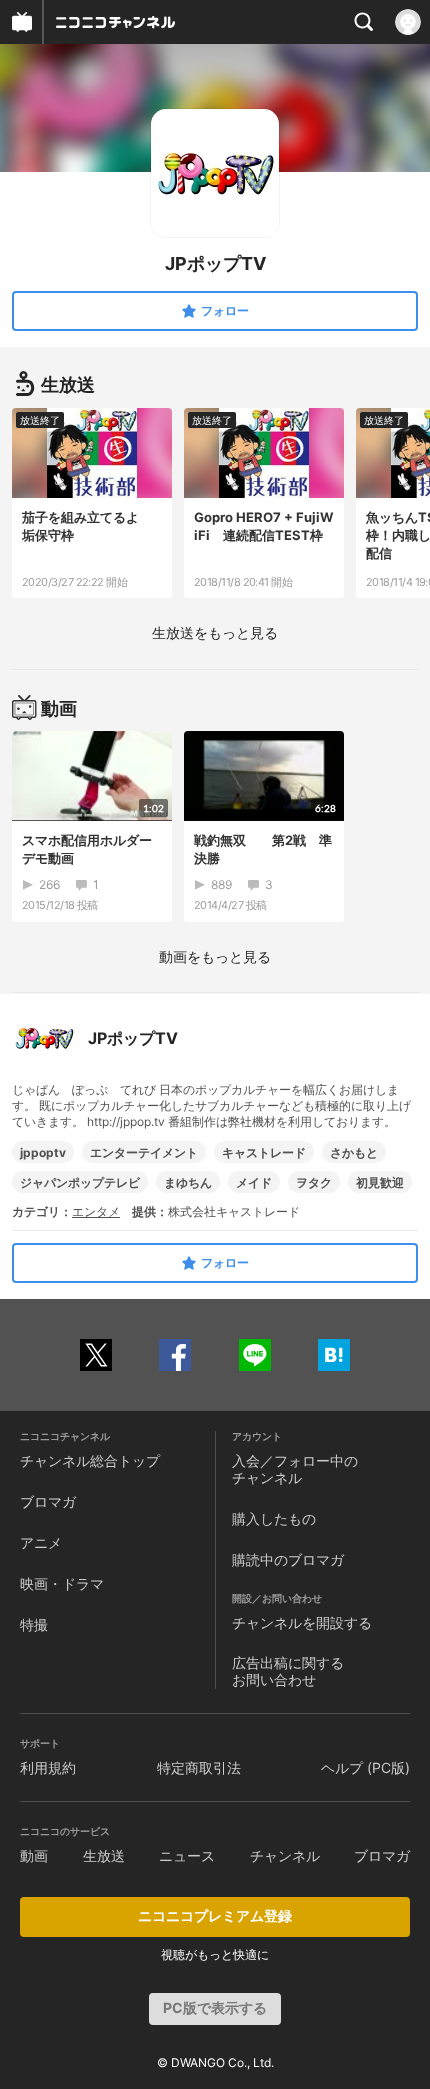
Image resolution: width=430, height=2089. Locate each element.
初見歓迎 (380, 1182)
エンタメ (96, 1211)
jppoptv (43, 1152)
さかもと (354, 1152)
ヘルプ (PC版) (365, 1767)
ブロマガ (48, 1501)
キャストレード (264, 1152)
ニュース (187, 1855)
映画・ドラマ (62, 1583)
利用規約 (48, 1767)
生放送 (104, 1855)
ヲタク (314, 1182)
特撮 (34, 1624)
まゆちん (188, 1182)
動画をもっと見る (215, 956)
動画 (34, 1855)
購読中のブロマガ (288, 1559)
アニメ (41, 1542)
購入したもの (274, 1518)
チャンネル (285, 1855)
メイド (254, 1182)
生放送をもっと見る (215, 632)
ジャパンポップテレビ (80, 1182)
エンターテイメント (144, 1152)
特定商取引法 (199, 1767)
